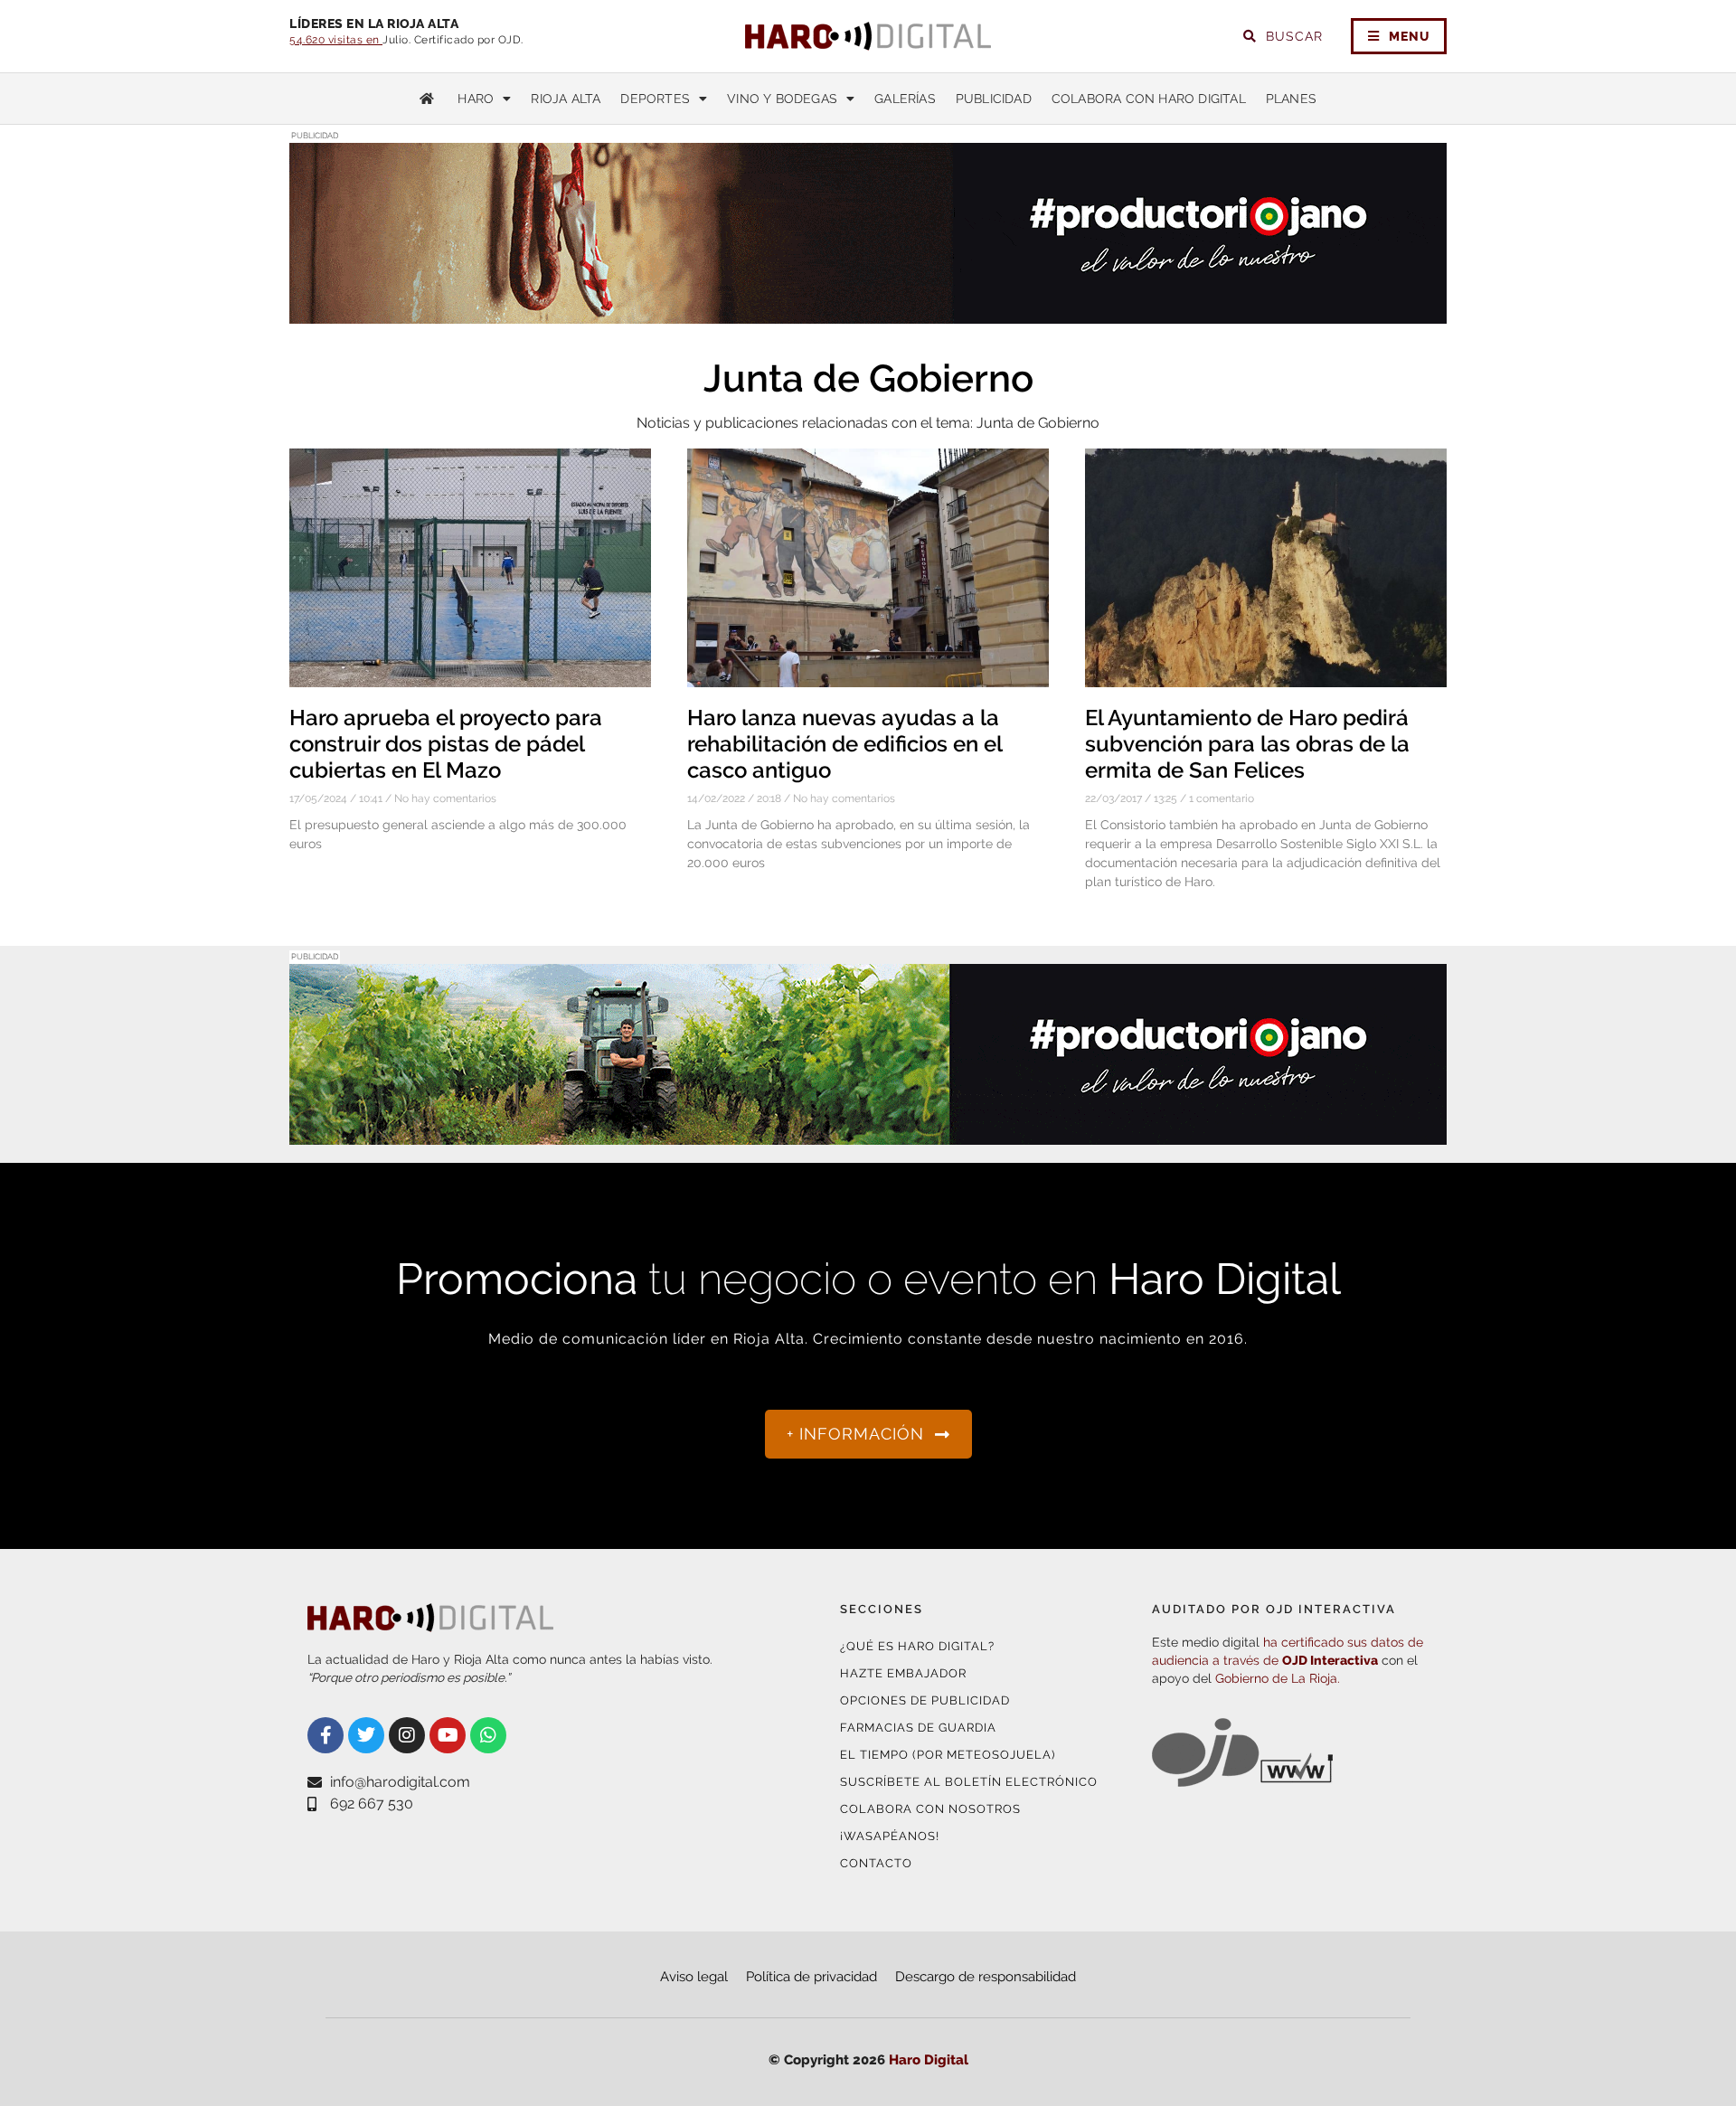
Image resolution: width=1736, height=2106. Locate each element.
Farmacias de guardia (918, 1728)
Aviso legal (694, 1977)
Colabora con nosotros (930, 1809)
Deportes (655, 99)
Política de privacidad (811, 1977)
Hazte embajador (903, 1673)
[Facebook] (325, 1735)
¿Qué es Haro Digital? (917, 1646)
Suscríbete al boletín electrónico (969, 1782)
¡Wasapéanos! (890, 1836)
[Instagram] (407, 1735)
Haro (476, 99)
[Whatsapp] (488, 1735)
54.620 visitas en (336, 40)
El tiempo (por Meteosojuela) (948, 1755)
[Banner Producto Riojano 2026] (868, 1133)
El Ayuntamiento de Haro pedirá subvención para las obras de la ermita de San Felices (1247, 744)
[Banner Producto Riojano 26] (868, 312)
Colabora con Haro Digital (1149, 99)
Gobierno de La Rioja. (1278, 1678)
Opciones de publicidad (925, 1700)
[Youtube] (448, 1735)
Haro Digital (929, 2060)
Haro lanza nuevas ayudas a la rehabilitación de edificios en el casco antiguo (844, 744)
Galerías (905, 99)
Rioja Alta (566, 99)
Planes (1291, 99)
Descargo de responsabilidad (986, 1977)
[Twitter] (366, 1735)
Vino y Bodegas (782, 99)
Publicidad (994, 99)
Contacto (876, 1863)
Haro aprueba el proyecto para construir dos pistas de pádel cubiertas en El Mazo (446, 744)
